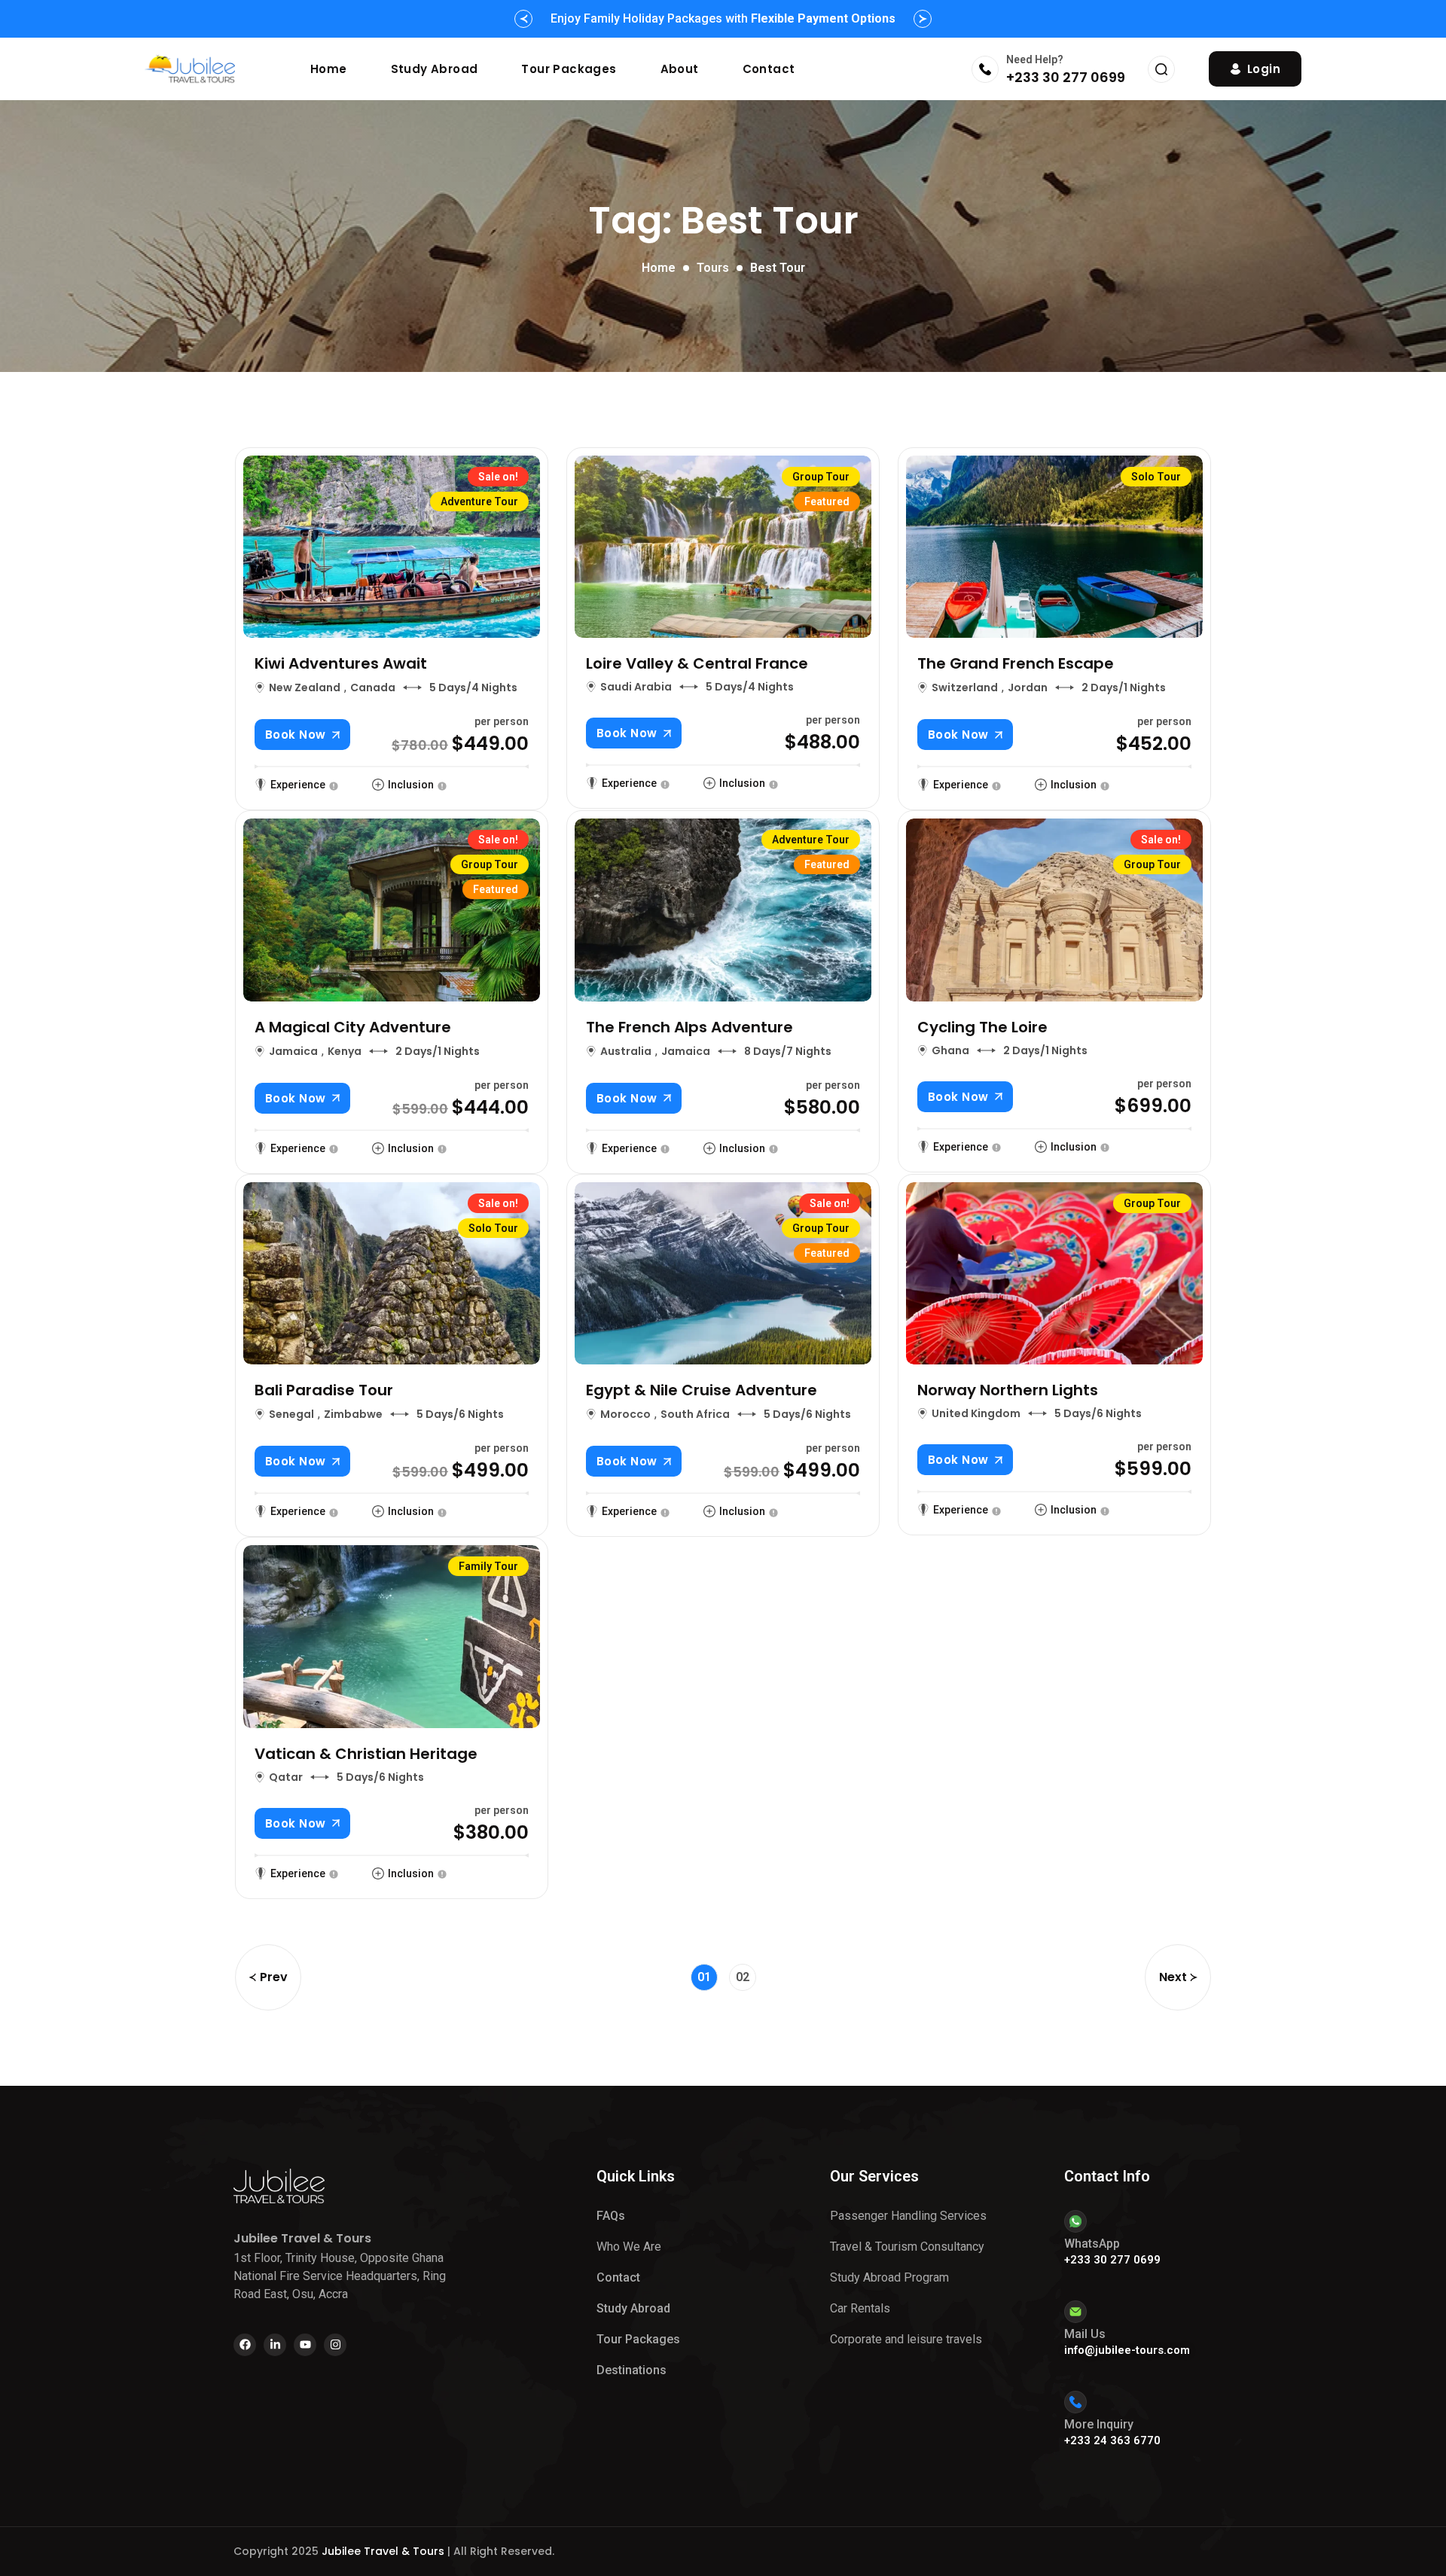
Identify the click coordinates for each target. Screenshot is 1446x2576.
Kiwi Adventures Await (341, 663)
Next (1173, 1977)
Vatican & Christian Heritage (366, 1754)
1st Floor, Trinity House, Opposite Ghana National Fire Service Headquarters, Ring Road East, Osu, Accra (340, 2276)
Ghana (950, 1050)
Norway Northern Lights (1008, 1390)
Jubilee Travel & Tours (383, 2551)
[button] (523, 19)
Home (329, 69)
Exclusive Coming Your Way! (723, 18)
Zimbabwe (353, 1414)
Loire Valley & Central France (697, 663)
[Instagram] (335, 2345)
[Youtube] (305, 2345)
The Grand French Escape (1016, 663)
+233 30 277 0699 (1066, 77)
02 (743, 1977)
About (680, 69)
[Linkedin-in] (275, 2345)
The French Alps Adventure (689, 1027)
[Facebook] (245, 2345)
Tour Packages (569, 69)
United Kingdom (976, 1413)
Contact (769, 69)
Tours (713, 268)
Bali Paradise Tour (324, 1390)
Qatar (286, 1777)
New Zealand (305, 687)
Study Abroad (435, 69)
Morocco (625, 1414)
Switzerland (965, 687)
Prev (274, 1977)
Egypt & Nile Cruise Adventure (702, 1390)
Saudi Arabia (636, 687)
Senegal (291, 1414)
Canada (373, 687)
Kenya (345, 1051)
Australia (626, 1051)
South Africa (695, 1414)
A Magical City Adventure (353, 1027)
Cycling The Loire (982, 1027)
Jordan (1028, 687)
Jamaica (293, 1051)
